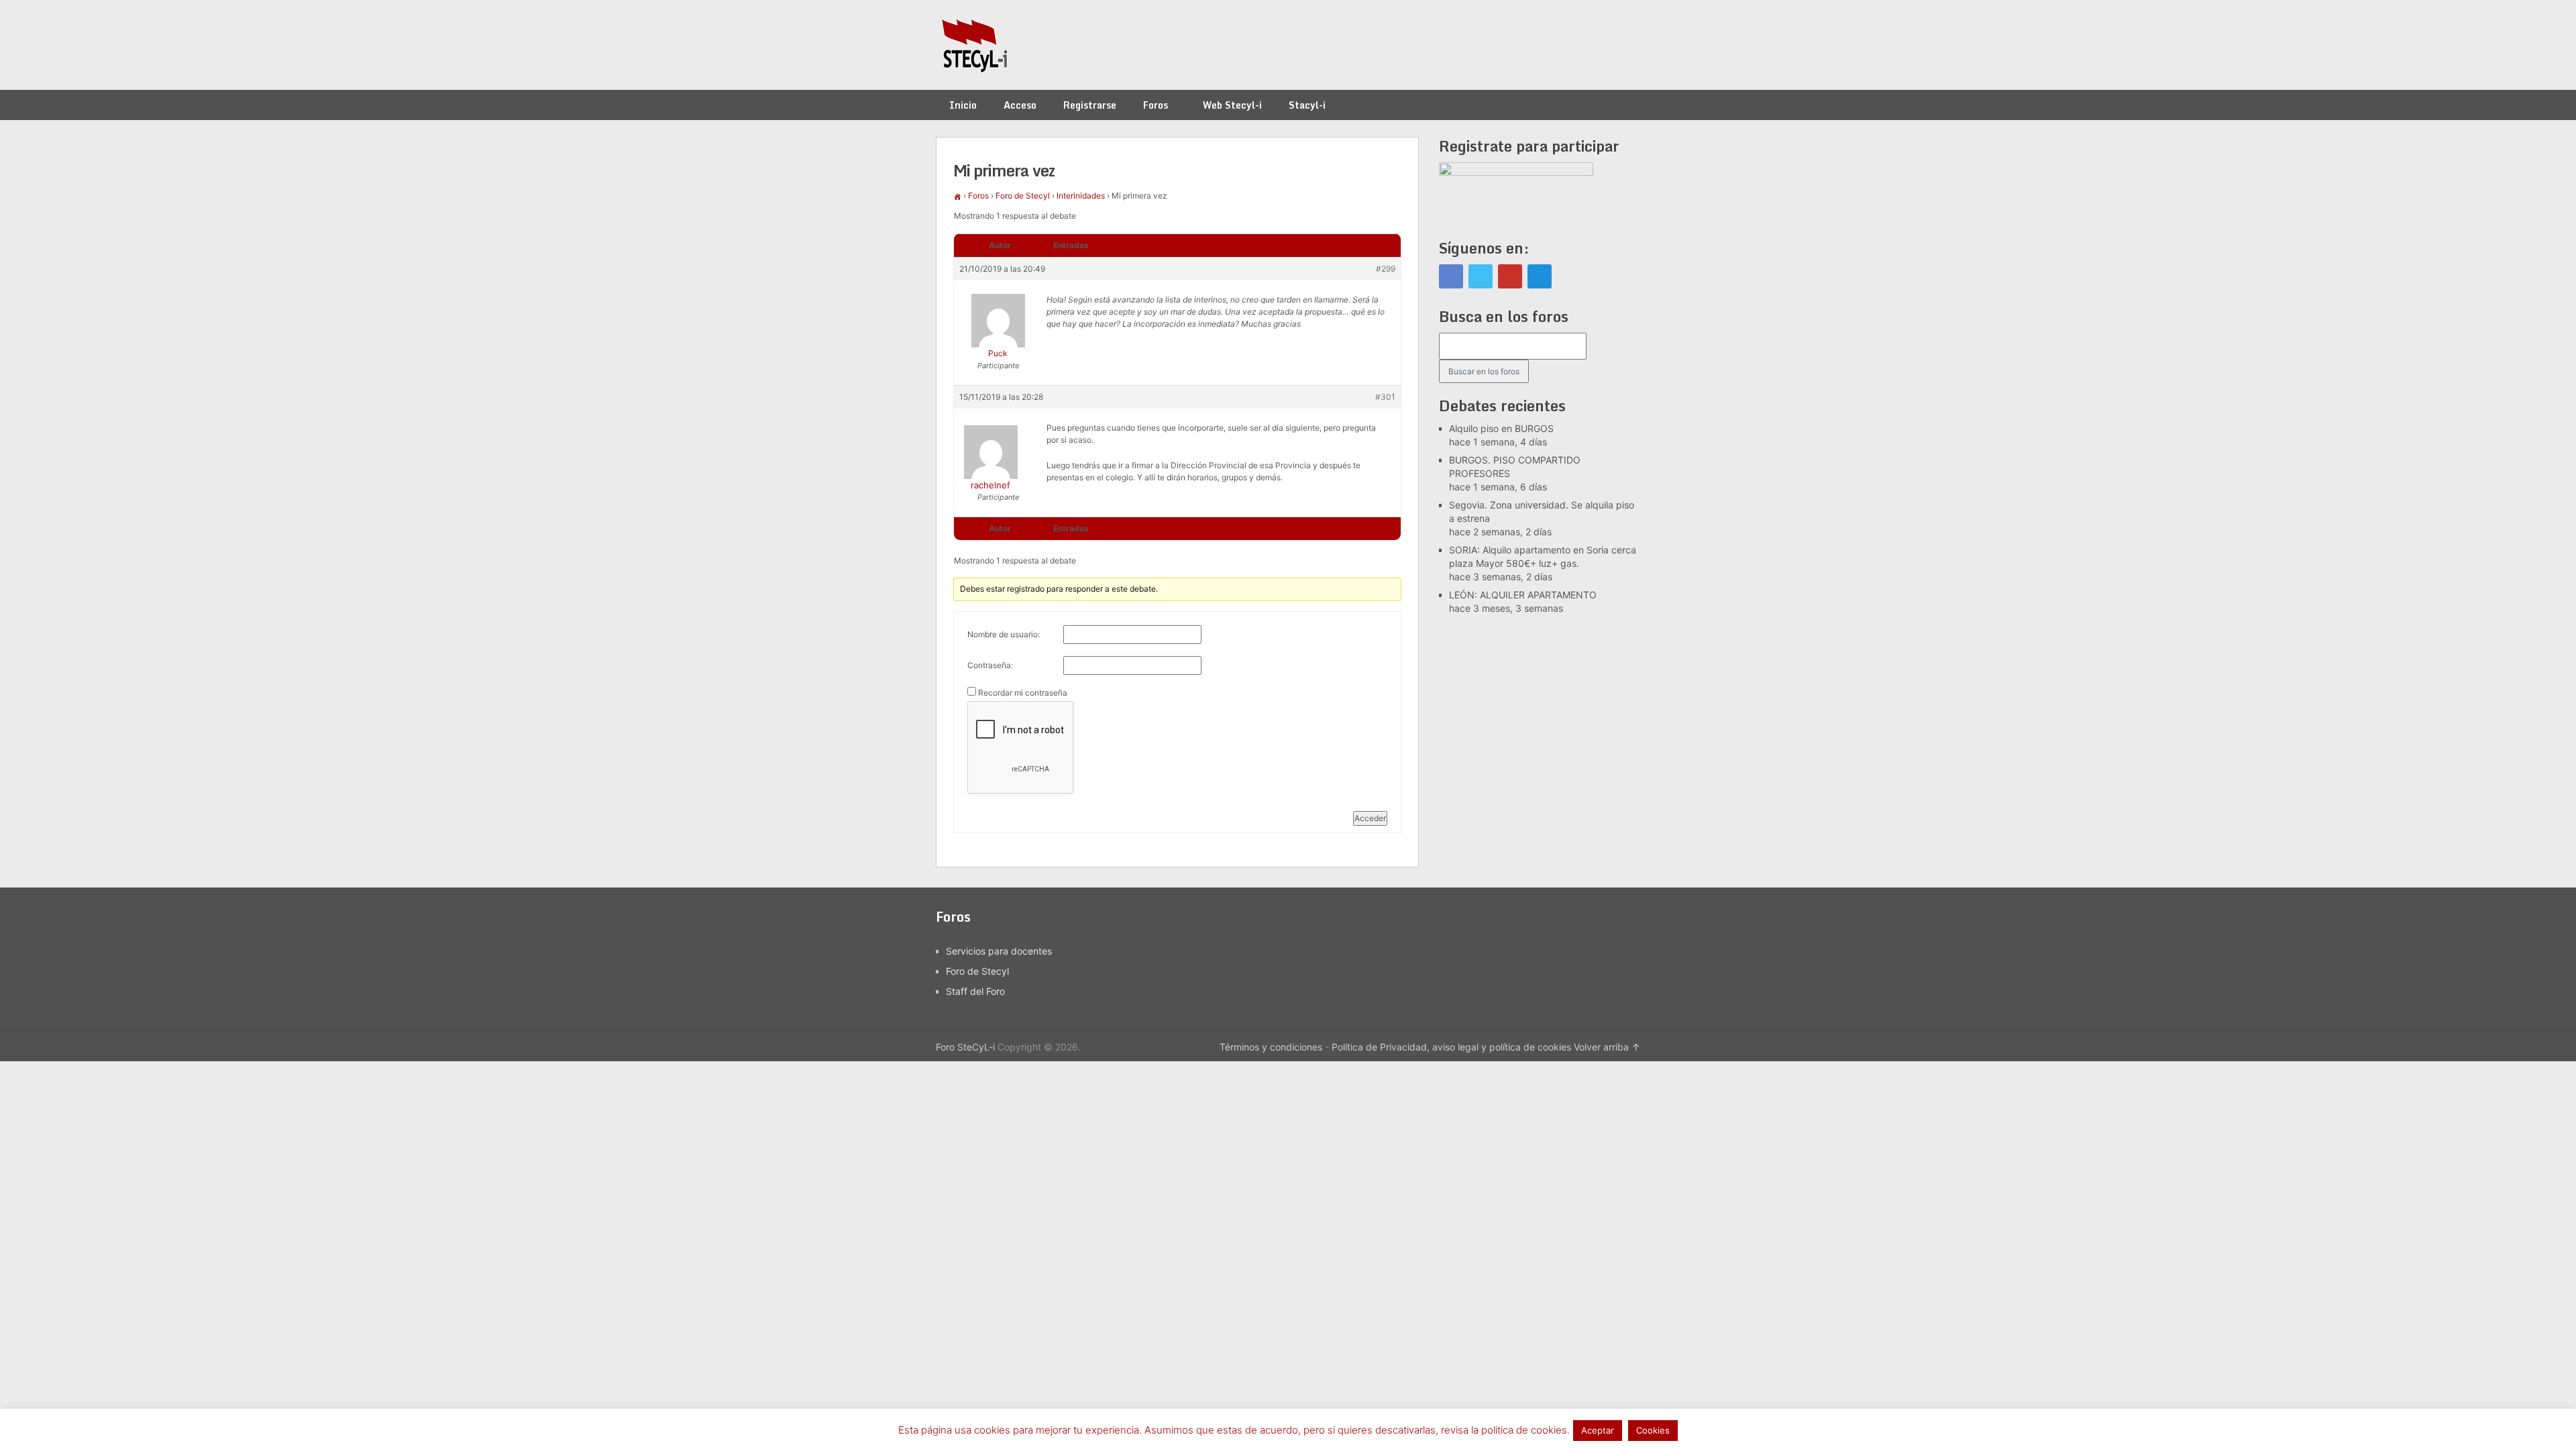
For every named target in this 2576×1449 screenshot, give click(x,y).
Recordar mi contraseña (1023, 693)
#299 (1386, 269)
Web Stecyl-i (1232, 105)
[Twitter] (1481, 276)
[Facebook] (1451, 276)
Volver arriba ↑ (1607, 1047)
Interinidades (1081, 196)
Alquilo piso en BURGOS (1501, 428)
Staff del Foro (975, 991)
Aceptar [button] (1598, 1430)
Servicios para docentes (999, 951)
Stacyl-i (1307, 105)
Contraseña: (990, 665)
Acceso (1020, 105)
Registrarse (1090, 105)
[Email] (1540, 276)
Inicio (963, 105)
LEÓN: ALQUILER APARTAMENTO (1523, 595)
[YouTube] (1510, 276)
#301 (1385, 397)
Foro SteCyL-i (965, 1047)
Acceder (1370, 818)
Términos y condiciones (1271, 1047)
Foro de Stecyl (1023, 196)
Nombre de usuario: (1004, 634)
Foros (1156, 105)
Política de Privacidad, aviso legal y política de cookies (1451, 1047)
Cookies (1653, 1430)
